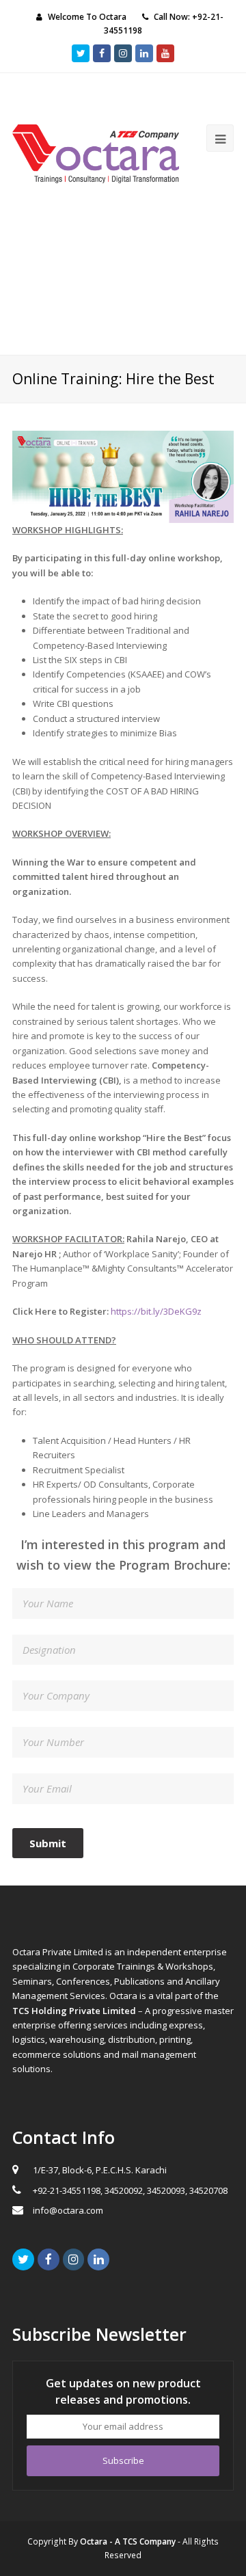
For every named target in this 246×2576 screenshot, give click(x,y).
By (122, 2541)
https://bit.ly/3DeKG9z (156, 1311)
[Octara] (96, 152)
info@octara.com (68, 2210)
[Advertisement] (123, 279)
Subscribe (123, 2460)
